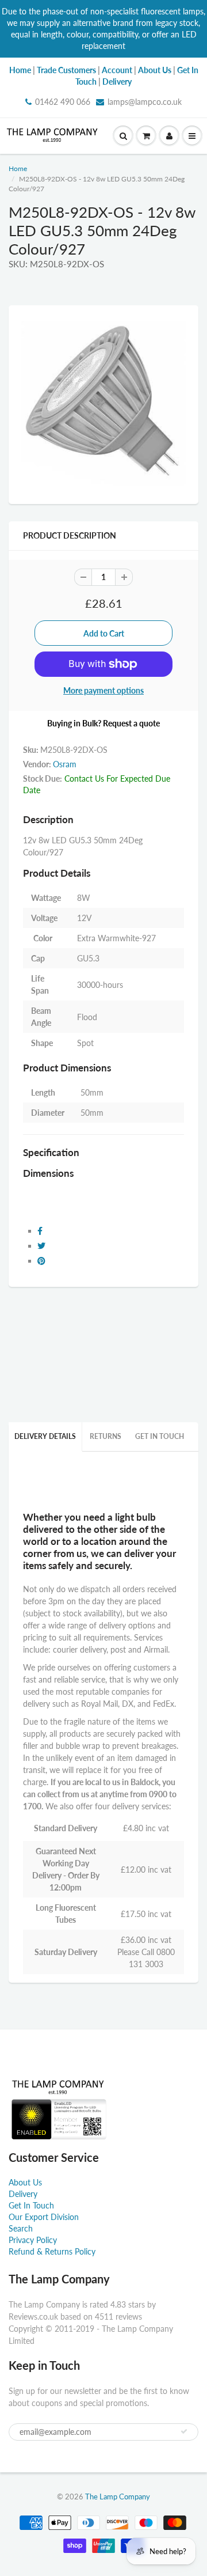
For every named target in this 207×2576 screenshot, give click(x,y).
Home (18, 168)
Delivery (23, 2194)
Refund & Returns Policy (52, 2251)
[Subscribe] (184, 2431)
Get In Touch (160, 1436)
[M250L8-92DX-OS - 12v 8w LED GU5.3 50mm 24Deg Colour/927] (103, 403)
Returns (106, 1436)
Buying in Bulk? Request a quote (103, 723)
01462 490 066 (63, 102)
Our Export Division (44, 2217)
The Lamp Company (118, 2497)
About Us (25, 2182)
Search (21, 2228)
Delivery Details (45, 1436)
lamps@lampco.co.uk (145, 102)
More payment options (103, 690)
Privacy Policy (33, 2240)
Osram (65, 764)
